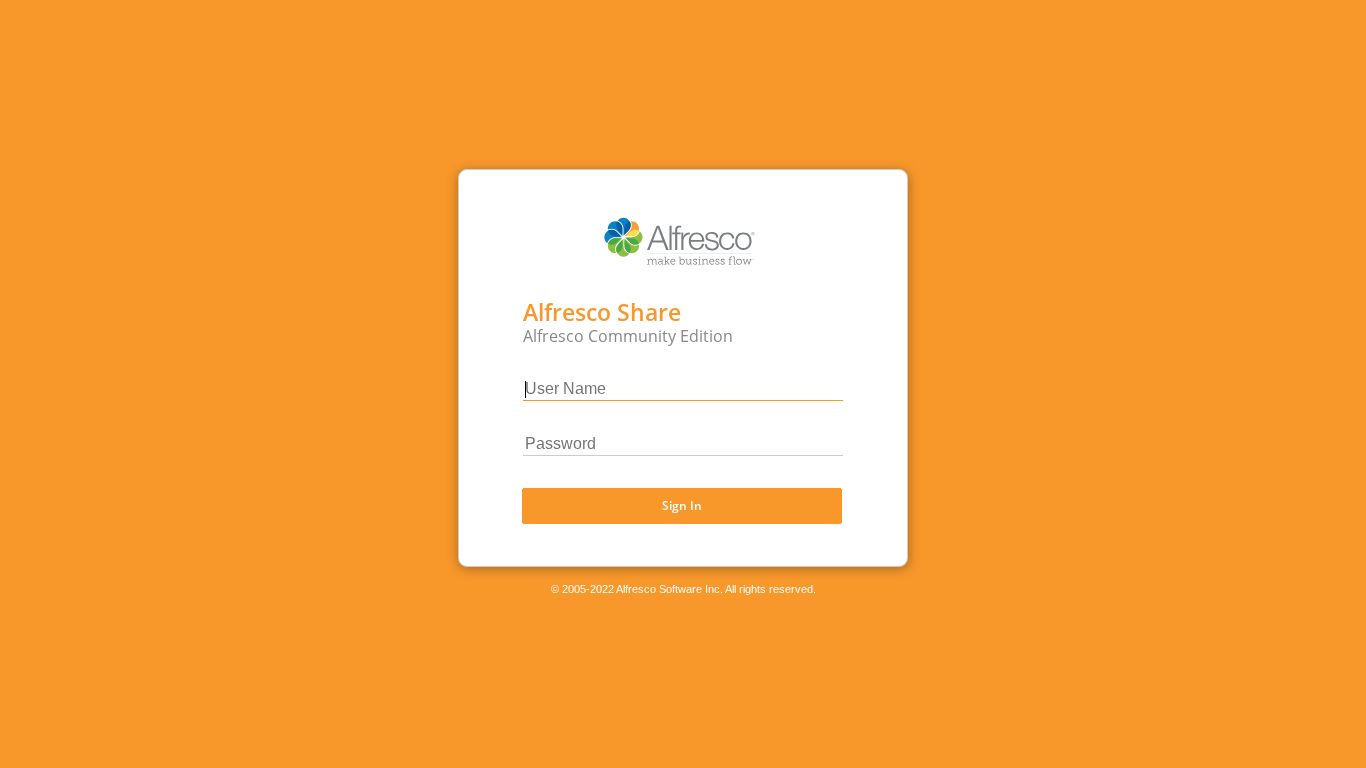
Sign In (682, 505)
